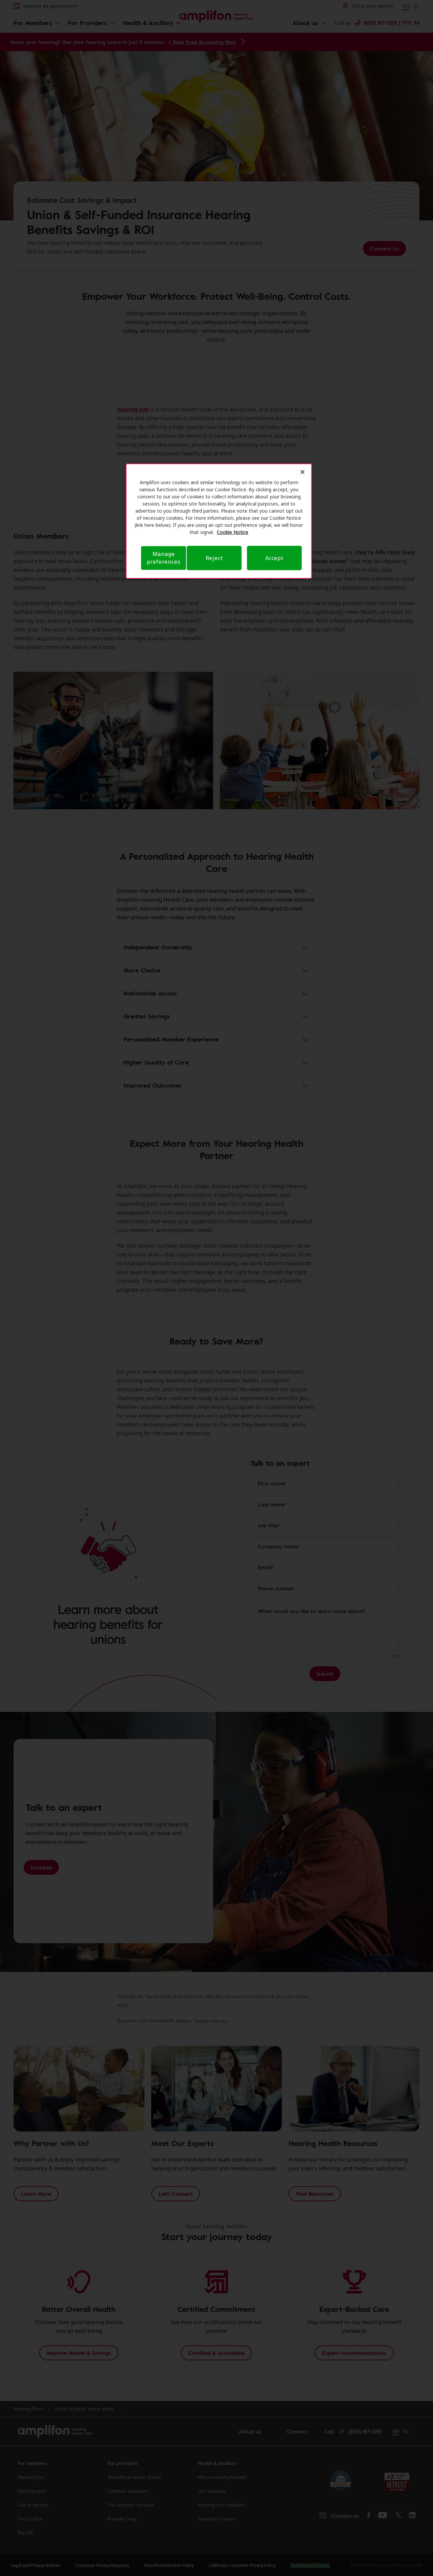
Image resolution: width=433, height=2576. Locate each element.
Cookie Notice (233, 532)
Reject (214, 558)
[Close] (302, 472)
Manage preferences (164, 558)
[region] (219, 521)
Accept (274, 558)
